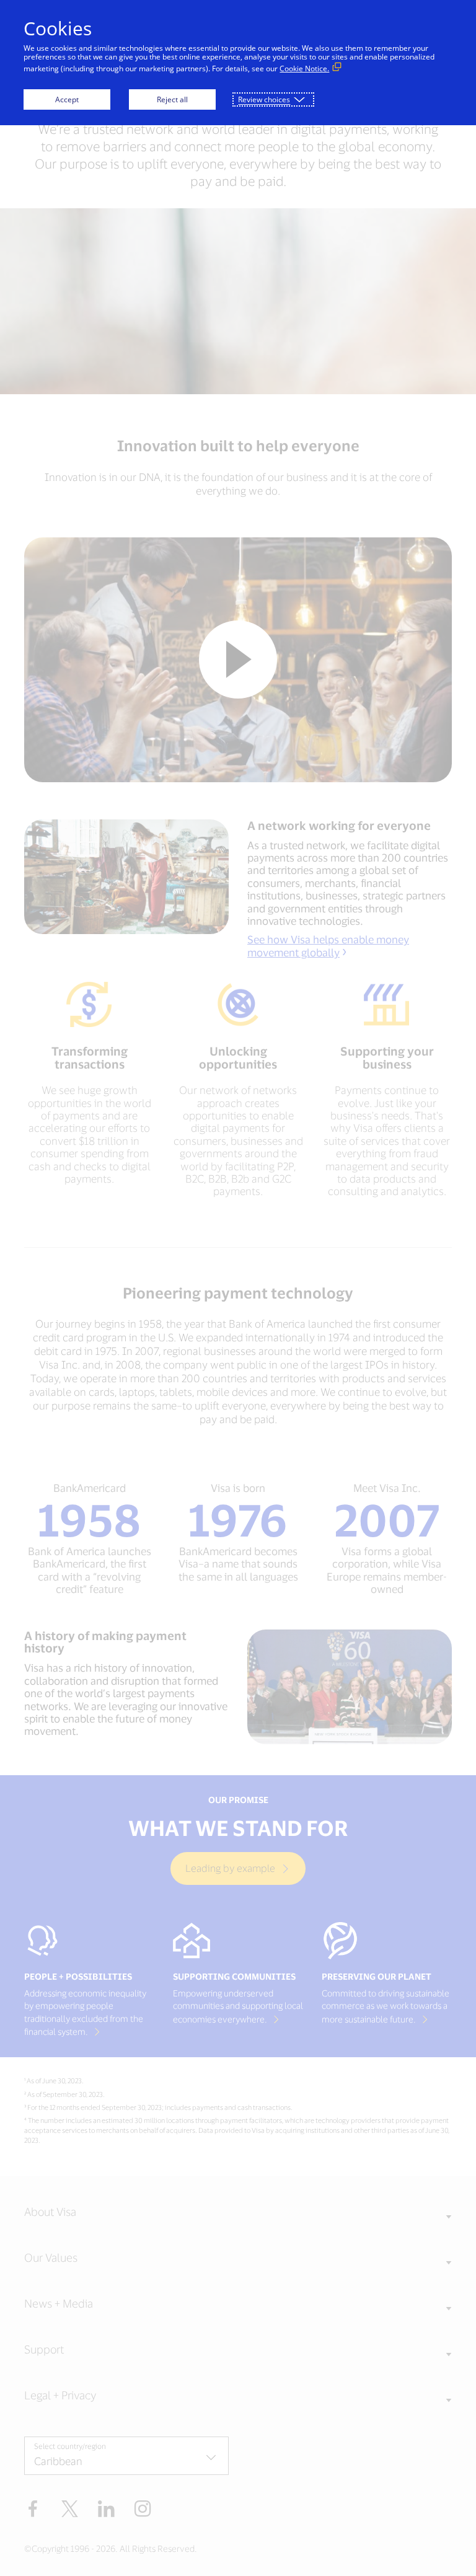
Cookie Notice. (304, 68)
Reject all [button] (172, 99)
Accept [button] (67, 99)
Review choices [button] (264, 99)
